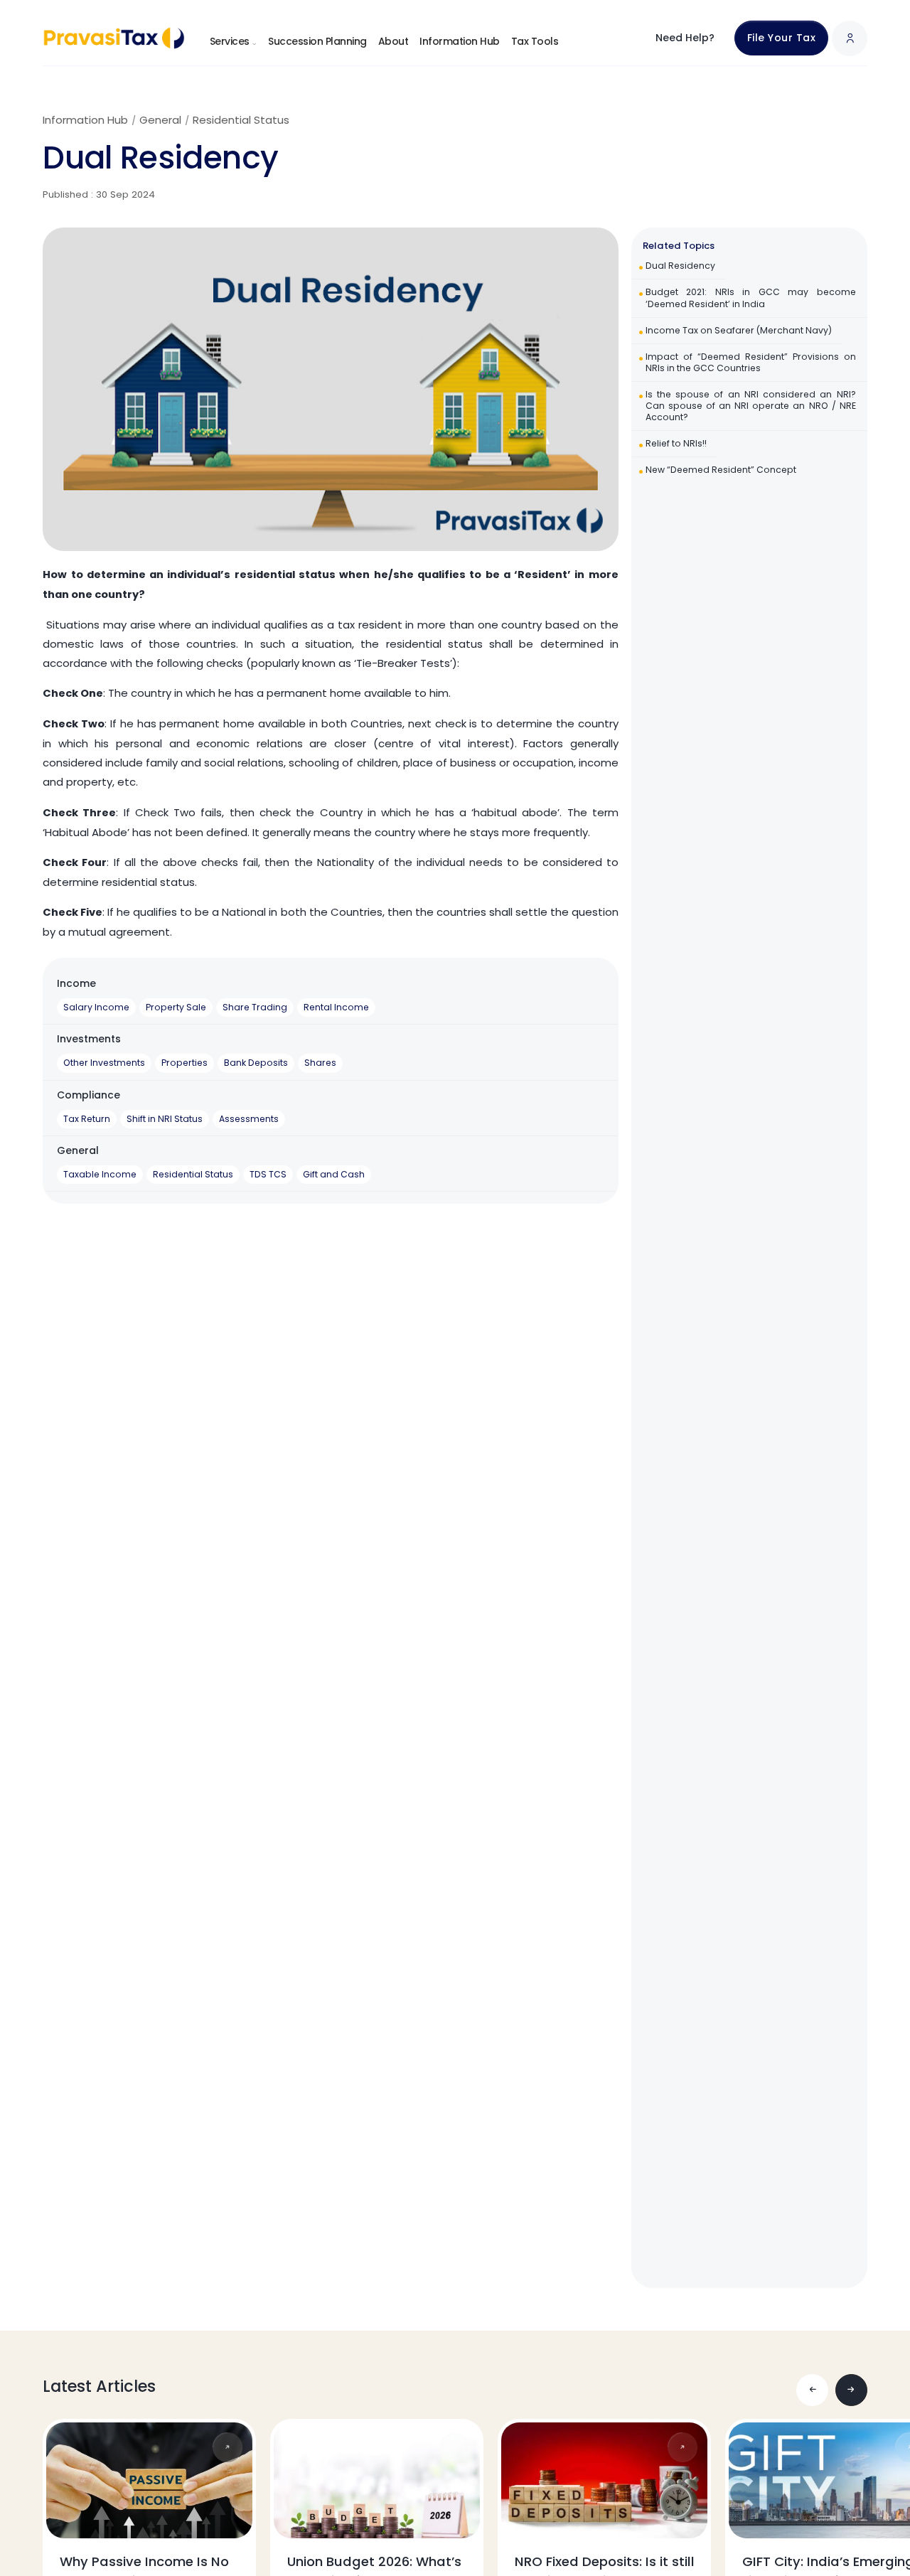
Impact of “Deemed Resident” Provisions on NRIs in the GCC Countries (751, 362)
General (160, 120)
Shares (320, 1063)
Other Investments (104, 1063)
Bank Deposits (256, 1063)
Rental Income (336, 1007)
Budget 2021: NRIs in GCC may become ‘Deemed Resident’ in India (751, 298)
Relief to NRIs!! (676, 443)
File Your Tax (782, 38)
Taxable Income (100, 1174)
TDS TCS (268, 1174)
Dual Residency (680, 266)
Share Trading (255, 1007)
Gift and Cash (334, 1174)
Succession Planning (317, 41)
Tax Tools (535, 41)
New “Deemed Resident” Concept (721, 470)
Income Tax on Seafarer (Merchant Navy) (739, 330)
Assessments (249, 1119)
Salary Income (96, 1007)
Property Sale (176, 1007)
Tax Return (87, 1119)
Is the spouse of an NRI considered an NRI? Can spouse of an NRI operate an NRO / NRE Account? (751, 405)
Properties (184, 1063)
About (394, 41)
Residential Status (241, 120)
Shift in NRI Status (165, 1119)
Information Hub (460, 41)
